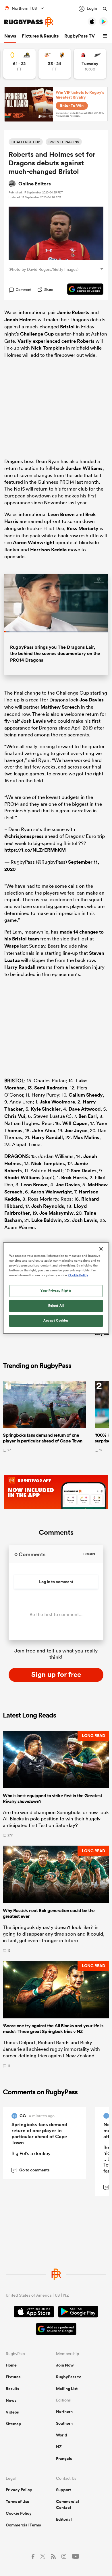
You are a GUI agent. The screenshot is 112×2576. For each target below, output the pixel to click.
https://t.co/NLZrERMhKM (35, 850)
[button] (106, 36)
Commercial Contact (67, 2505)
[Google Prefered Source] (82, 290)
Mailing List (67, 2389)
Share (49, 290)
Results (12, 2389)
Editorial (64, 2519)
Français (64, 2459)
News (10, 36)
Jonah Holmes (20, 319)
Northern (64, 2412)
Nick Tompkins (48, 348)
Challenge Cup (37, 334)
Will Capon (75, 1123)
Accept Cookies (56, 1321)
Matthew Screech (60, 707)
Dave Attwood (85, 1109)
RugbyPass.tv (68, 2377)
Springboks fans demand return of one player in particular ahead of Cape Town (39, 2133)
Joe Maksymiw (56, 1213)
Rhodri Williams (22, 1177)
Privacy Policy (19, 2490)
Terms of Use (18, 2501)
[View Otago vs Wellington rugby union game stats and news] (19, 64)
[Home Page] (29, 22)
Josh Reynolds (48, 1206)
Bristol (67, 327)
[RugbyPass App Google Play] (78, 2312)
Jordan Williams (84, 468)
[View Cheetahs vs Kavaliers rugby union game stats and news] (55, 64)
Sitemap (13, 2424)
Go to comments (31, 2170)
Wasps (12, 946)
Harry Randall (20, 967)
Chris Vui (15, 1116)
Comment (24, 290)
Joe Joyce (76, 1130)
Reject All (56, 1306)
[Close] (101, 1249)
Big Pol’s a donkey (31, 2153)
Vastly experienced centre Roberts (56, 341)
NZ (59, 2447)
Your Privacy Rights (56, 1291)
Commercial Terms (23, 2525)
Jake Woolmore (57, 1102)
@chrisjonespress (24, 836)
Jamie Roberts (73, 312)
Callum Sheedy (86, 1095)
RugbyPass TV (80, 36)
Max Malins (86, 1137)
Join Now (65, 2365)
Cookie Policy (19, 2513)
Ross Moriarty (83, 528)
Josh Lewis (33, 721)
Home (11, 2365)
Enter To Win (72, 105)
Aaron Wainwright (34, 542)
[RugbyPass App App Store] (34, 2312)
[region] (56, 1288)
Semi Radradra (51, 1088)
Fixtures (13, 2377)
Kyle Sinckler (46, 1109)
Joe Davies (92, 700)
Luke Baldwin (47, 1220)
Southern (64, 2423)
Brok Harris (74, 1177)
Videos (12, 2412)
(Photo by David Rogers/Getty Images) (44, 269)
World (62, 2435)
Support (63, 2490)
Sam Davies (84, 1171)
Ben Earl (88, 1116)
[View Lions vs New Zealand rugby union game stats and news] (90, 64)
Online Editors (35, 184)
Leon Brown (61, 514)
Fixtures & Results (40, 36)
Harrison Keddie (48, 550)
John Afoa (44, 1130)
